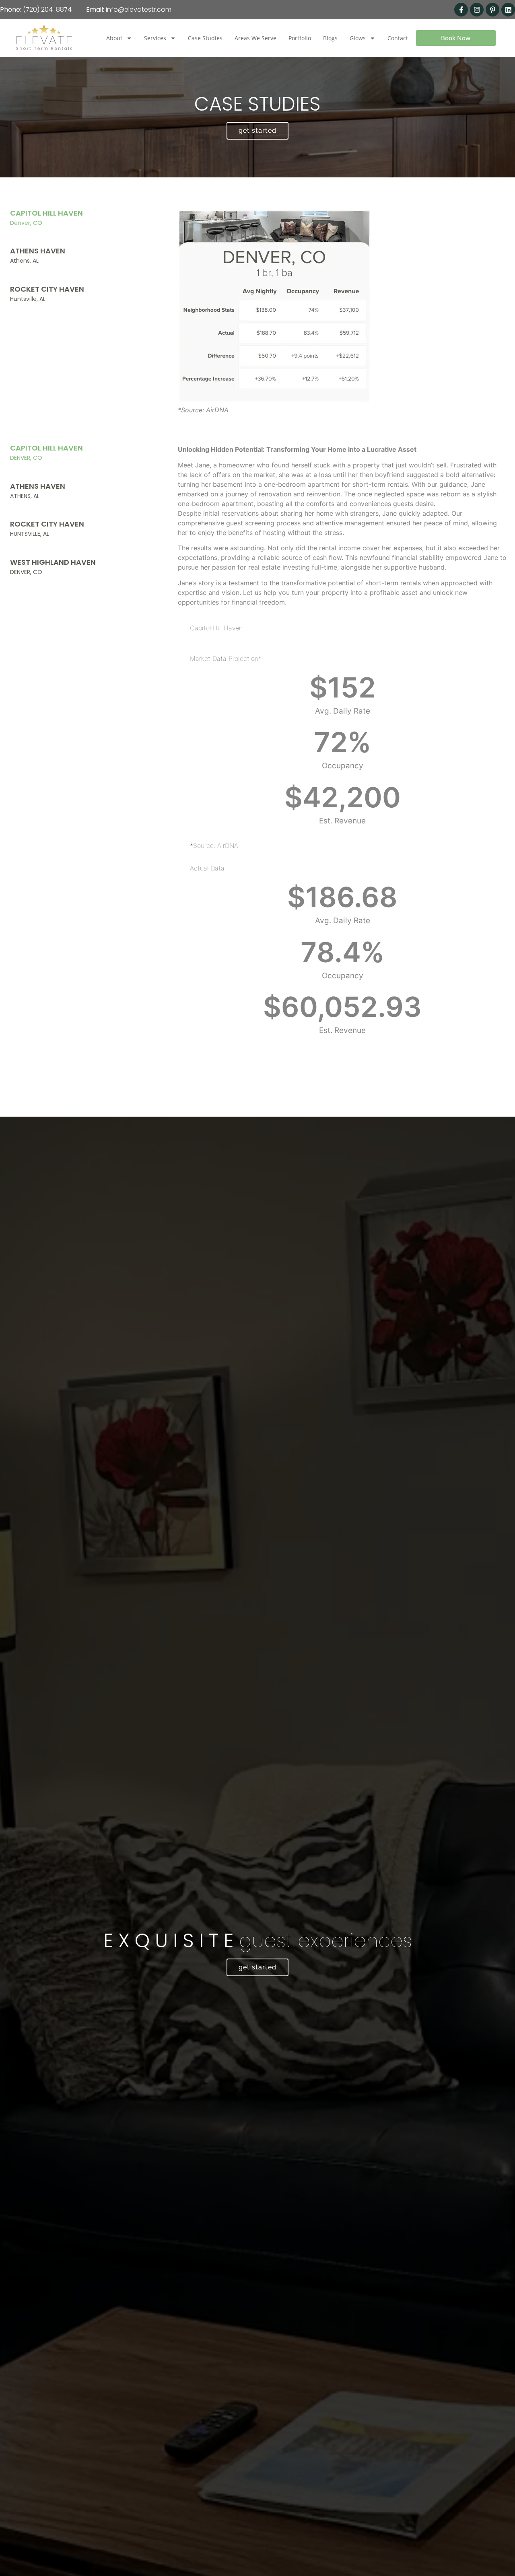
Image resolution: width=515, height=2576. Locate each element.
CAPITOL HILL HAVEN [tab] (46, 217)
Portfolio (300, 38)
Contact (398, 38)
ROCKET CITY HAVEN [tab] (47, 293)
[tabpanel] (342, 315)
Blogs (330, 38)
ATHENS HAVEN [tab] (38, 255)
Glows (358, 38)
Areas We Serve (255, 38)
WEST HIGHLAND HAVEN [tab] (53, 567)
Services (155, 38)
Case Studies (205, 38)
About (114, 38)
